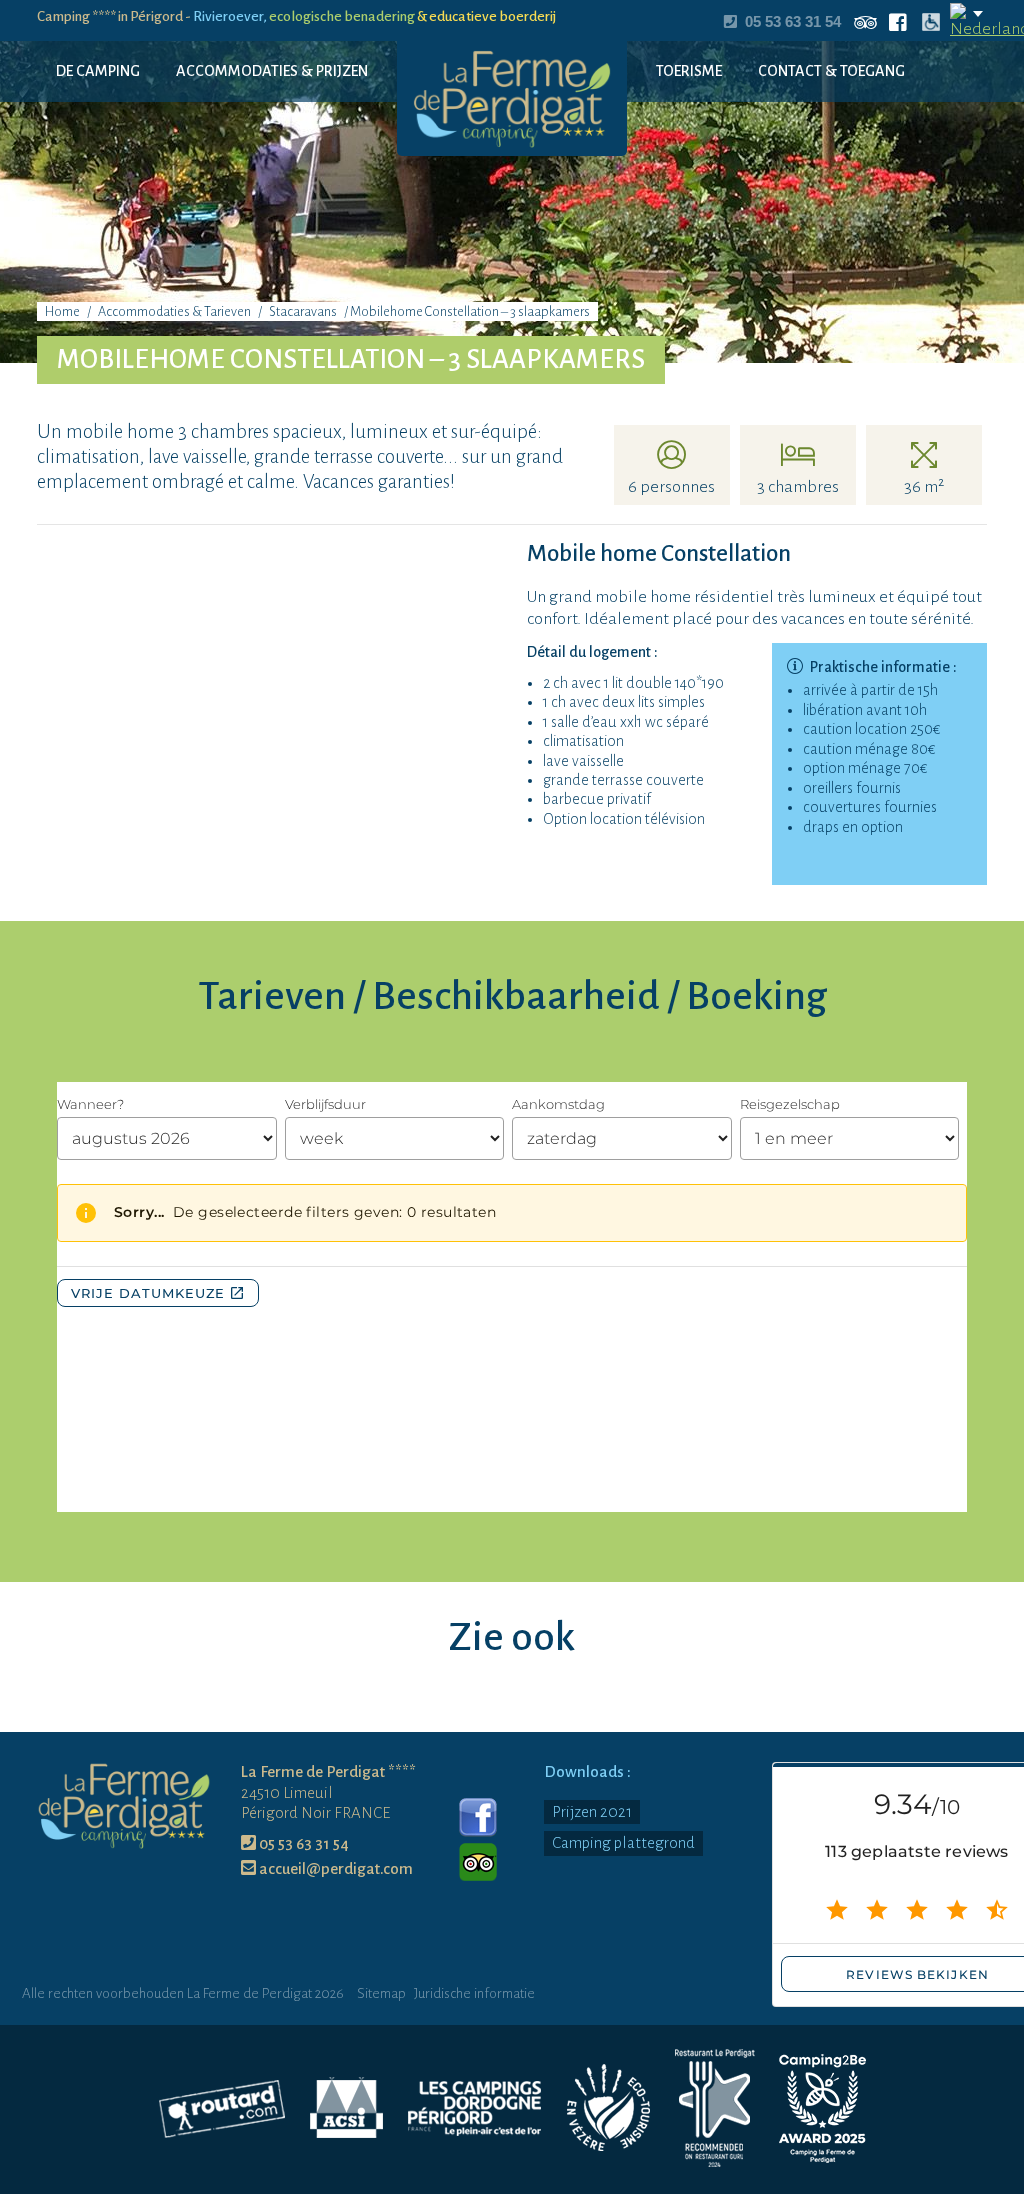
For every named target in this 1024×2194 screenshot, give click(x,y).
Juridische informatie (474, 1993)
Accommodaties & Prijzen (272, 71)
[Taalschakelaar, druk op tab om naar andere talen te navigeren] (967, 22)
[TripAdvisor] (478, 1861)
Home (62, 311)
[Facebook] (478, 1817)
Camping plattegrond (623, 1842)
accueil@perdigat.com (334, 1868)
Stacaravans (303, 311)
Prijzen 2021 (592, 1811)
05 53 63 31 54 (302, 1843)
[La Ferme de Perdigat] (512, 97)
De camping (98, 71)
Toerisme (689, 71)
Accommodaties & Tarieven (174, 311)
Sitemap (381, 1993)
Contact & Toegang (831, 71)
